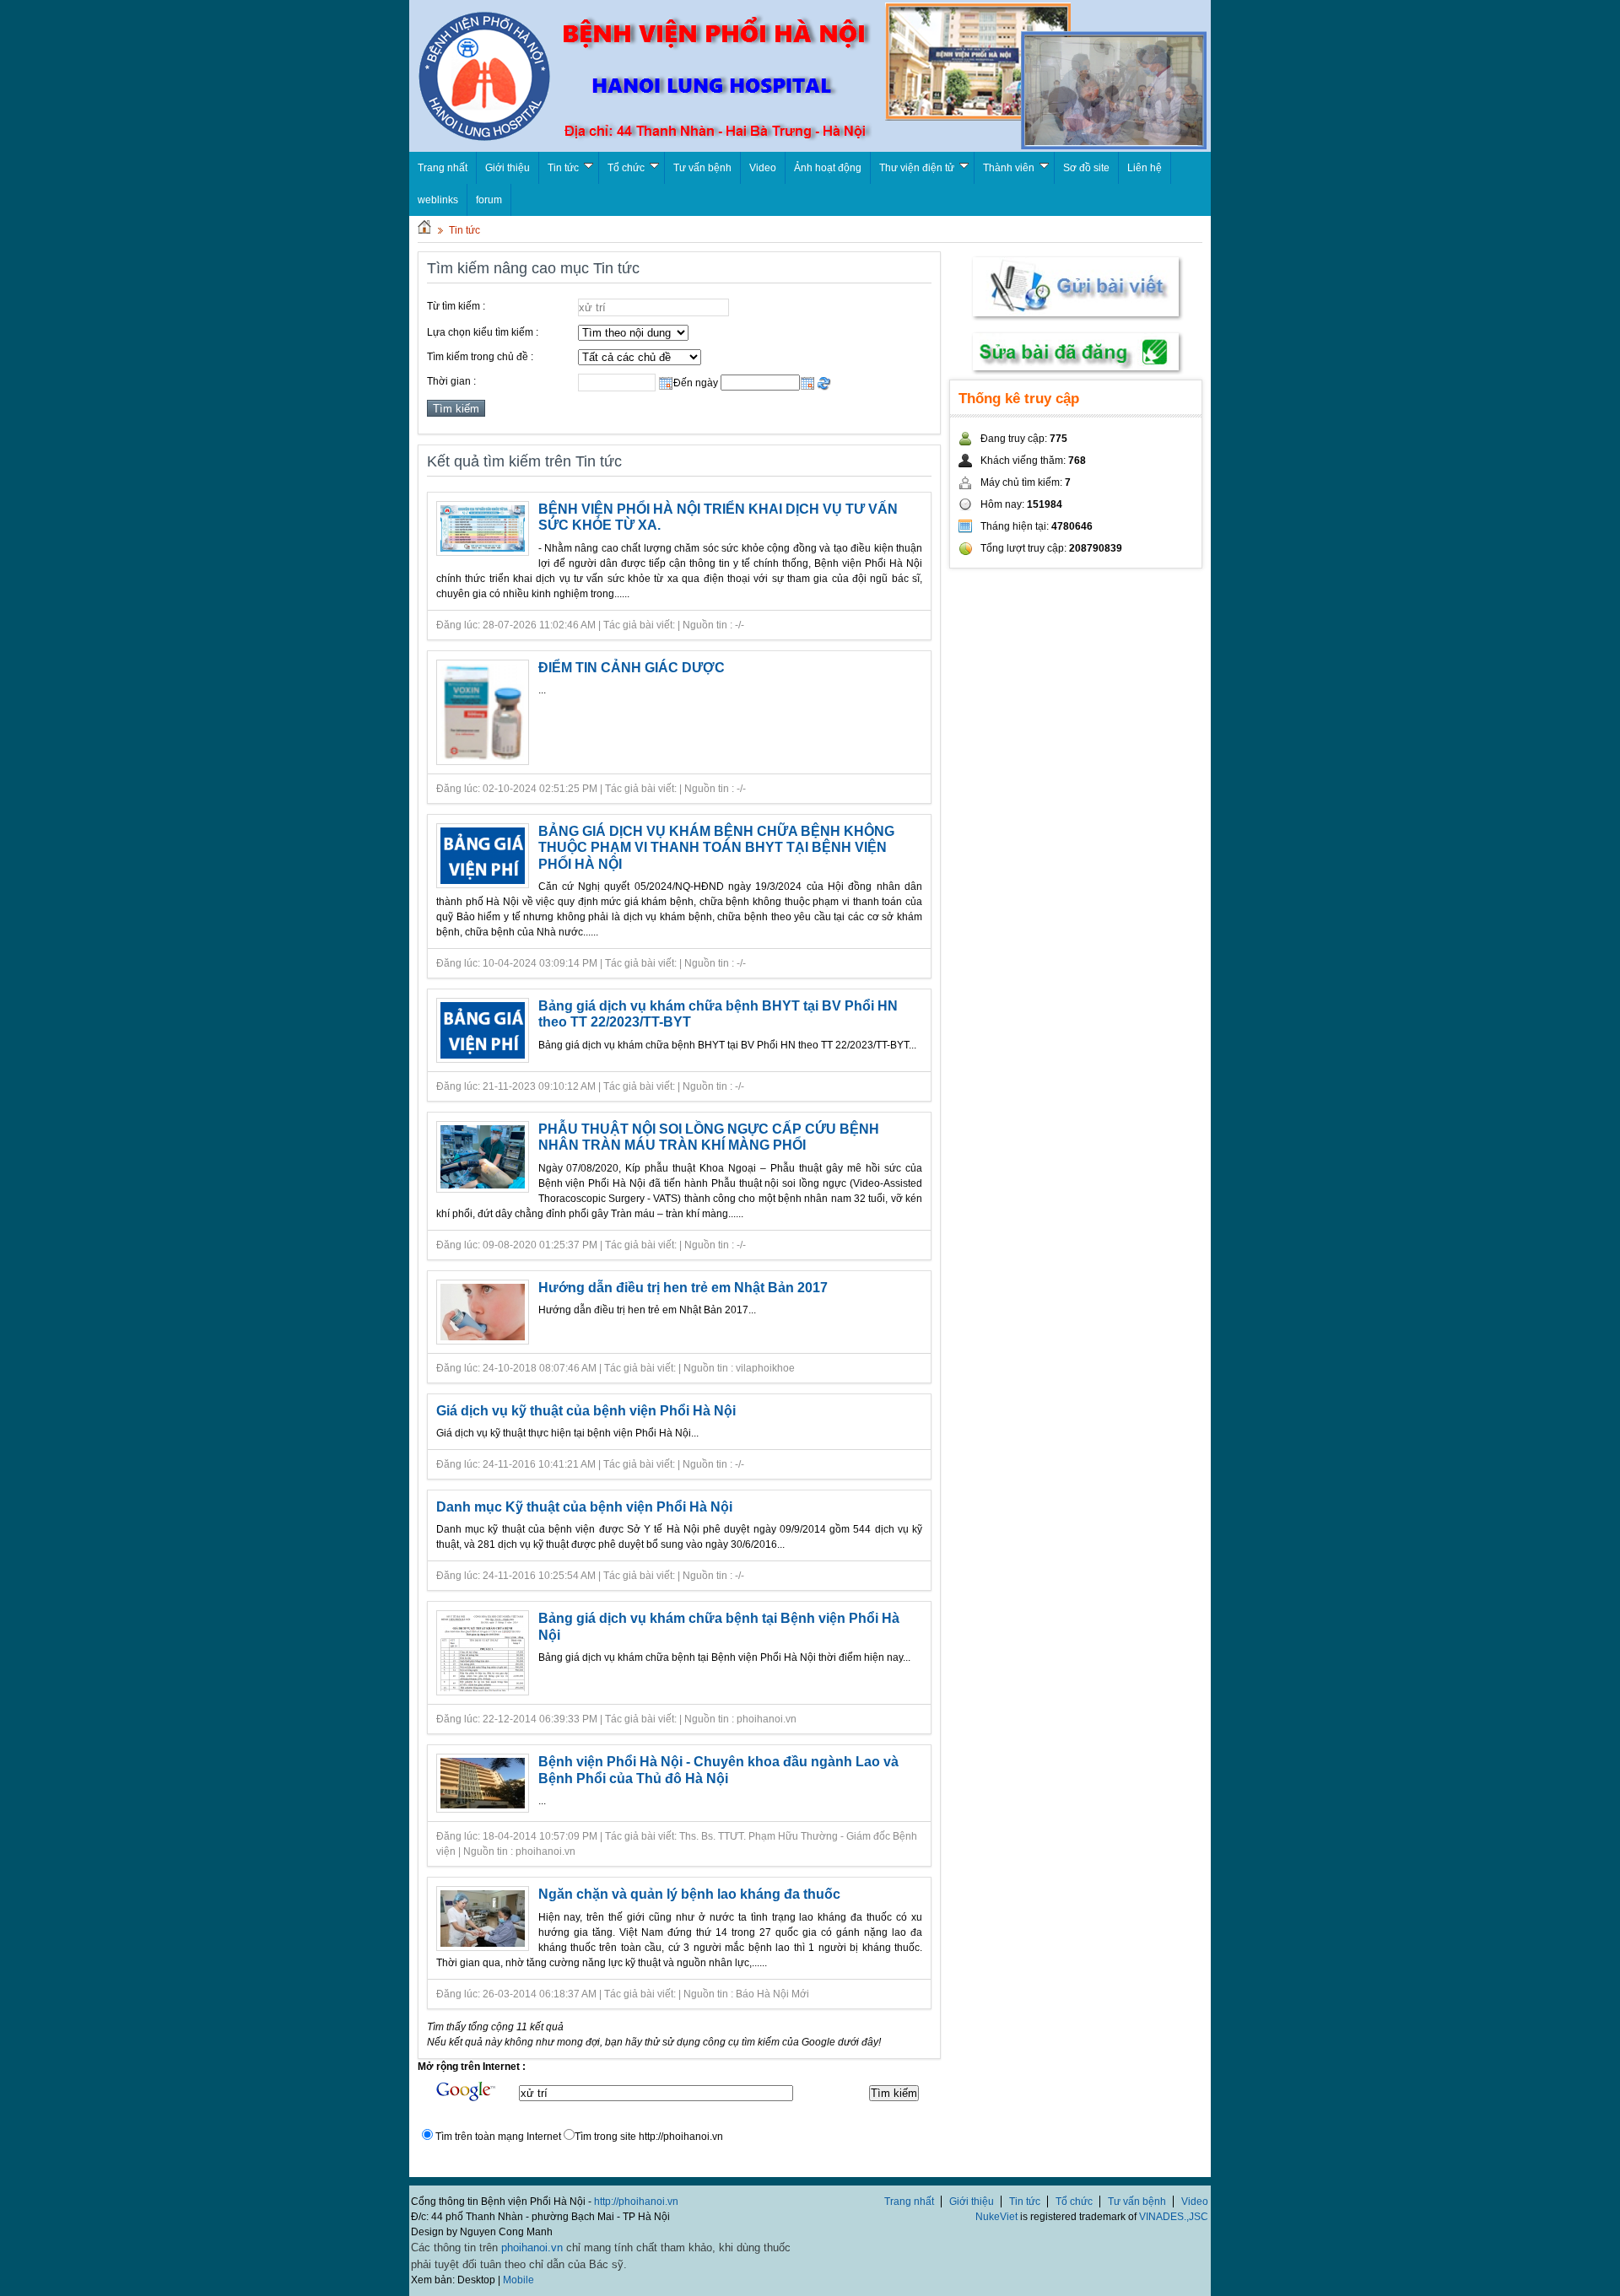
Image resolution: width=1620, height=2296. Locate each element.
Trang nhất (909, 2202)
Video (763, 168)
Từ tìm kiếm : (456, 306)
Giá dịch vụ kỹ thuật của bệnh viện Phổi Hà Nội (586, 1411)
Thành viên (1009, 168)
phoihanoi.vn (532, 2247)
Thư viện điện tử (917, 168)
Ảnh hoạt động (828, 168)
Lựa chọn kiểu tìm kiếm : (483, 332)
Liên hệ (1145, 168)
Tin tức (563, 168)
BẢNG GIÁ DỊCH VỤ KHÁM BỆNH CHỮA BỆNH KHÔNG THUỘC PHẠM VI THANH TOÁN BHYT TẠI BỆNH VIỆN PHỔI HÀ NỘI (716, 848)
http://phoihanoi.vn (636, 2202)
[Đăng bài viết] (1076, 320)
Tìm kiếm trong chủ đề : (480, 357)
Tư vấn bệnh (702, 168)
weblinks (438, 200)
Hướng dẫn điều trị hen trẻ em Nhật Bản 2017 (683, 1288)
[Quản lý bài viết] (1076, 372)
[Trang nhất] (424, 230)
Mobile (518, 2280)
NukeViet (996, 2217)
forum (489, 200)
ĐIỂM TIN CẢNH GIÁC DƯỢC (632, 668)
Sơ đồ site (1086, 168)
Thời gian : (451, 381)
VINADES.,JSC (1174, 2217)
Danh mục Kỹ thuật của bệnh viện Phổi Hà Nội (584, 1507)
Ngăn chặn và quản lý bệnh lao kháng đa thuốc (689, 1894)
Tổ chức (626, 168)
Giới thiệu (508, 168)
